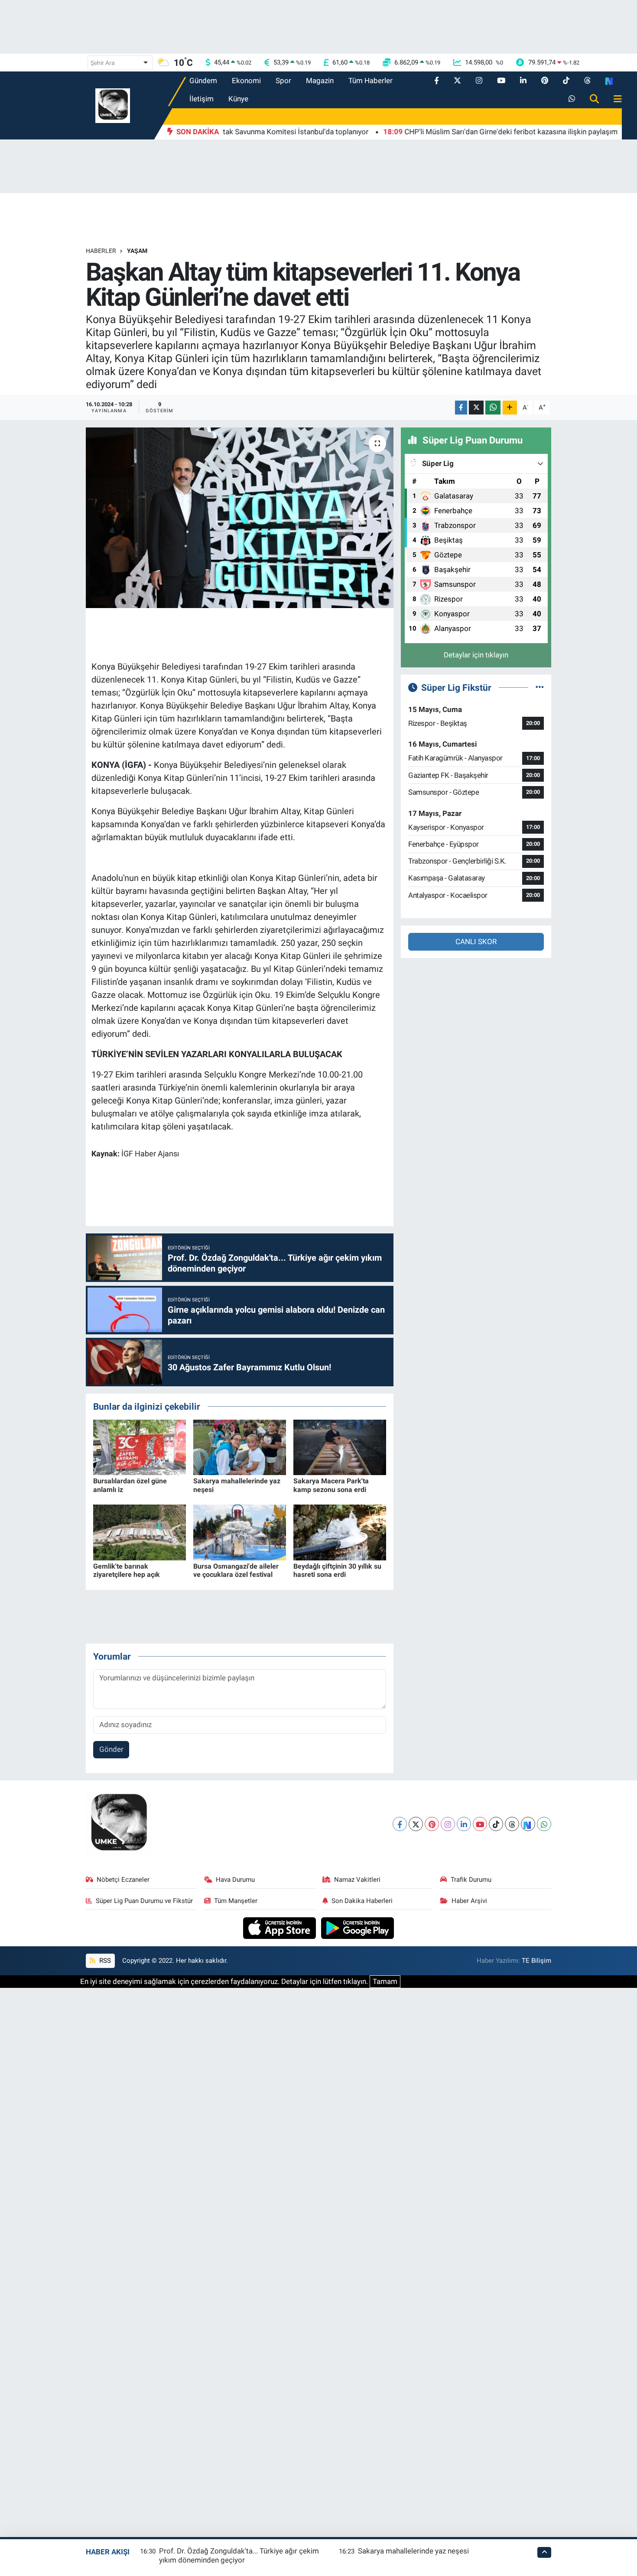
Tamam (385, 1981)
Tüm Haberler (370, 81)
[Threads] (512, 1824)
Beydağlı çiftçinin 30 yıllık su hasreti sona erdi (337, 1570)
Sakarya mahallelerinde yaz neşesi (413, 2551)
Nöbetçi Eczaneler (123, 1880)
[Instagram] (448, 1824)
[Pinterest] (432, 1824)
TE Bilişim (536, 1961)
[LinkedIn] (464, 1824)
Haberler (101, 251)
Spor (283, 81)
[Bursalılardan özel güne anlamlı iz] (140, 1447)
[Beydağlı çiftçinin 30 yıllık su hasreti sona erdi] (340, 1532)
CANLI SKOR (476, 942)
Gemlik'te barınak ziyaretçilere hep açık (127, 1570)
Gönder (111, 1749)
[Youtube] (480, 1824)
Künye (238, 99)
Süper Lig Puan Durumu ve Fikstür (144, 1901)
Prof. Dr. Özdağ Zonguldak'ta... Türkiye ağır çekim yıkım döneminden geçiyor (239, 2555)
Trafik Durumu (471, 1880)
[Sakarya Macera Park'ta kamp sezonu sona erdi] (340, 1447)
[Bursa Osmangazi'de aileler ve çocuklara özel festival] (240, 1532)
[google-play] (358, 1927)
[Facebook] (400, 1824)
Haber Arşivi (469, 1901)
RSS (104, 1961)
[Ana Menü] (614, 99)
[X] (416, 1824)
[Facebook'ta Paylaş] (461, 408)
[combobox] (120, 63)
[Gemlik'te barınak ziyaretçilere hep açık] (140, 1532)
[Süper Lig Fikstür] (540, 687)
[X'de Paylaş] (476, 408)
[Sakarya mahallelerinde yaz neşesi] (240, 1447)
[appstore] (281, 1927)
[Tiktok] (496, 1824)
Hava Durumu (235, 1880)
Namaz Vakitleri (357, 1880)
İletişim (201, 99)
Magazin (320, 81)
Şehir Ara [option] (103, 63)
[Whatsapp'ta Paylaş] (493, 408)
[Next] (528, 1824)
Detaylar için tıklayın (476, 655)
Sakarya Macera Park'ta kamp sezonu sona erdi (331, 1485)
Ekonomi (246, 81)
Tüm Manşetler (236, 1901)
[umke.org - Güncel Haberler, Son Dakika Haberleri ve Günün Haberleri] (113, 105)
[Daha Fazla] (510, 408)
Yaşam (137, 251)
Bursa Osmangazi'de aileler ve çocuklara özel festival (236, 1570)
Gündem (203, 81)
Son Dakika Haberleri (362, 1901)
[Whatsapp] (544, 1824)
